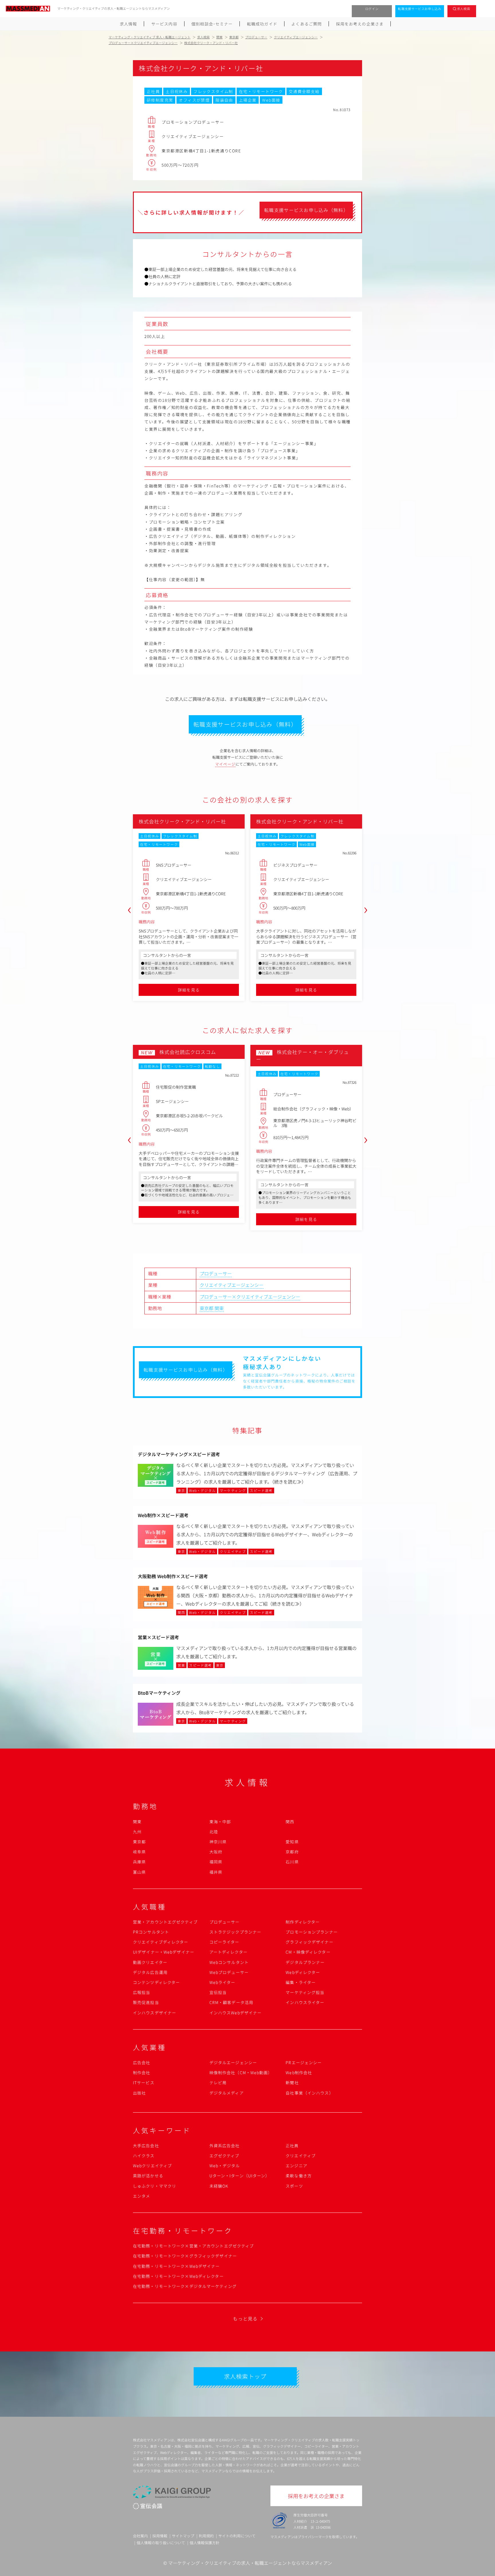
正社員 (292, 2146)
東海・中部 (220, 1822)
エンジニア (296, 2166)
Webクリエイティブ (152, 2166)
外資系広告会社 (225, 2146)
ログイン (372, 9)
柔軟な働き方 (299, 2176)
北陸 (214, 1832)
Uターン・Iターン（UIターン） (240, 2176)
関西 (290, 1822)
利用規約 (206, 2536)
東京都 (207, 1308)
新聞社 (292, 2083)
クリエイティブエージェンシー (232, 1285)
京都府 (292, 1852)
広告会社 (142, 2062)
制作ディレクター (303, 1922)
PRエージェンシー (304, 2062)
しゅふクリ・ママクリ (155, 2186)
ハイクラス (144, 2156)
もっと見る (245, 2319)
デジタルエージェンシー (233, 2062)
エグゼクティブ (224, 2156)
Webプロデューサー (229, 1972)
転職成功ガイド (262, 24)
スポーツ (294, 2186)
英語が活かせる (148, 2176)
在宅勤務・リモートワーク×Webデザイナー (176, 2266)
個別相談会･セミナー (212, 24)
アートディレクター (228, 1952)
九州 (137, 1832)
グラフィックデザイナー (309, 1942)
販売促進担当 (146, 2002)
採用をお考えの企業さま (360, 24)
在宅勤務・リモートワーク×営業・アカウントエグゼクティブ (193, 2246)
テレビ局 (218, 2083)
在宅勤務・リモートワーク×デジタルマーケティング (185, 2286)
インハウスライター (305, 2002)
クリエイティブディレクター (161, 1942)
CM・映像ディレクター (308, 1952)
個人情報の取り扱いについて (161, 2543)
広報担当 (142, 1992)
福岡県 (216, 1862)
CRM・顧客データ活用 (231, 2002)
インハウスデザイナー (155, 2013)
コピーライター (224, 1942)
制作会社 (142, 2072)
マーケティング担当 (305, 1992)
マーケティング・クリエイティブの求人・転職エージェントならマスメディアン (250, 2563)
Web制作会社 (299, 2072)
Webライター (222, 1982)
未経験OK (219, 2186)
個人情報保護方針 (205, 2543)
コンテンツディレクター (156, 1982)
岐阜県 (139, 1852)
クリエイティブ (301, 2156)
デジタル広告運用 (150, 1972)
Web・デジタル (225, 2166)
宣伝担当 (218, 1992)
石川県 (292, 1862)
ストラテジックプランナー (235, 1932)
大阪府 (216, 1852)
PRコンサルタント (151, 1932)
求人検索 (464, 9)
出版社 (139, 2093)
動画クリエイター (150, 1962)
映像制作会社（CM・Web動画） (241, 2072)
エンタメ (142, 2196)
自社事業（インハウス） (309, 2093)
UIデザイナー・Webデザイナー (164, 1952)
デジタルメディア (227, 2093)
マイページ (225, 764)
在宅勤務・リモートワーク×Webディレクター (178, 2276)
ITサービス (144, 2083)
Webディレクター (303, 1972)
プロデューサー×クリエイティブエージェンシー (250, 1297)
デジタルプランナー (305, 1962)
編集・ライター (301, 1982)
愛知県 (292, 1842)
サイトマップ (183, 2536)
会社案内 (140, 2536)
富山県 (139, 1872)
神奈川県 (218, 1842)
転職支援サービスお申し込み (420, 9)
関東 (219, 1308)
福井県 (216, 1872)
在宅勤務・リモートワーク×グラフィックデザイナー (185, 2256)
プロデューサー (216, 1273)
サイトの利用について (237, 2536)
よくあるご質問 (307, 24)
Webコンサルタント (229, 1962)
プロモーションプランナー (312, 1932)
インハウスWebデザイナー (236, 2013)
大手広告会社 (146, 2146)
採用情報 (160, 2536)
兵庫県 (139, 1862)
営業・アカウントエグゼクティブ (165, 1922)
